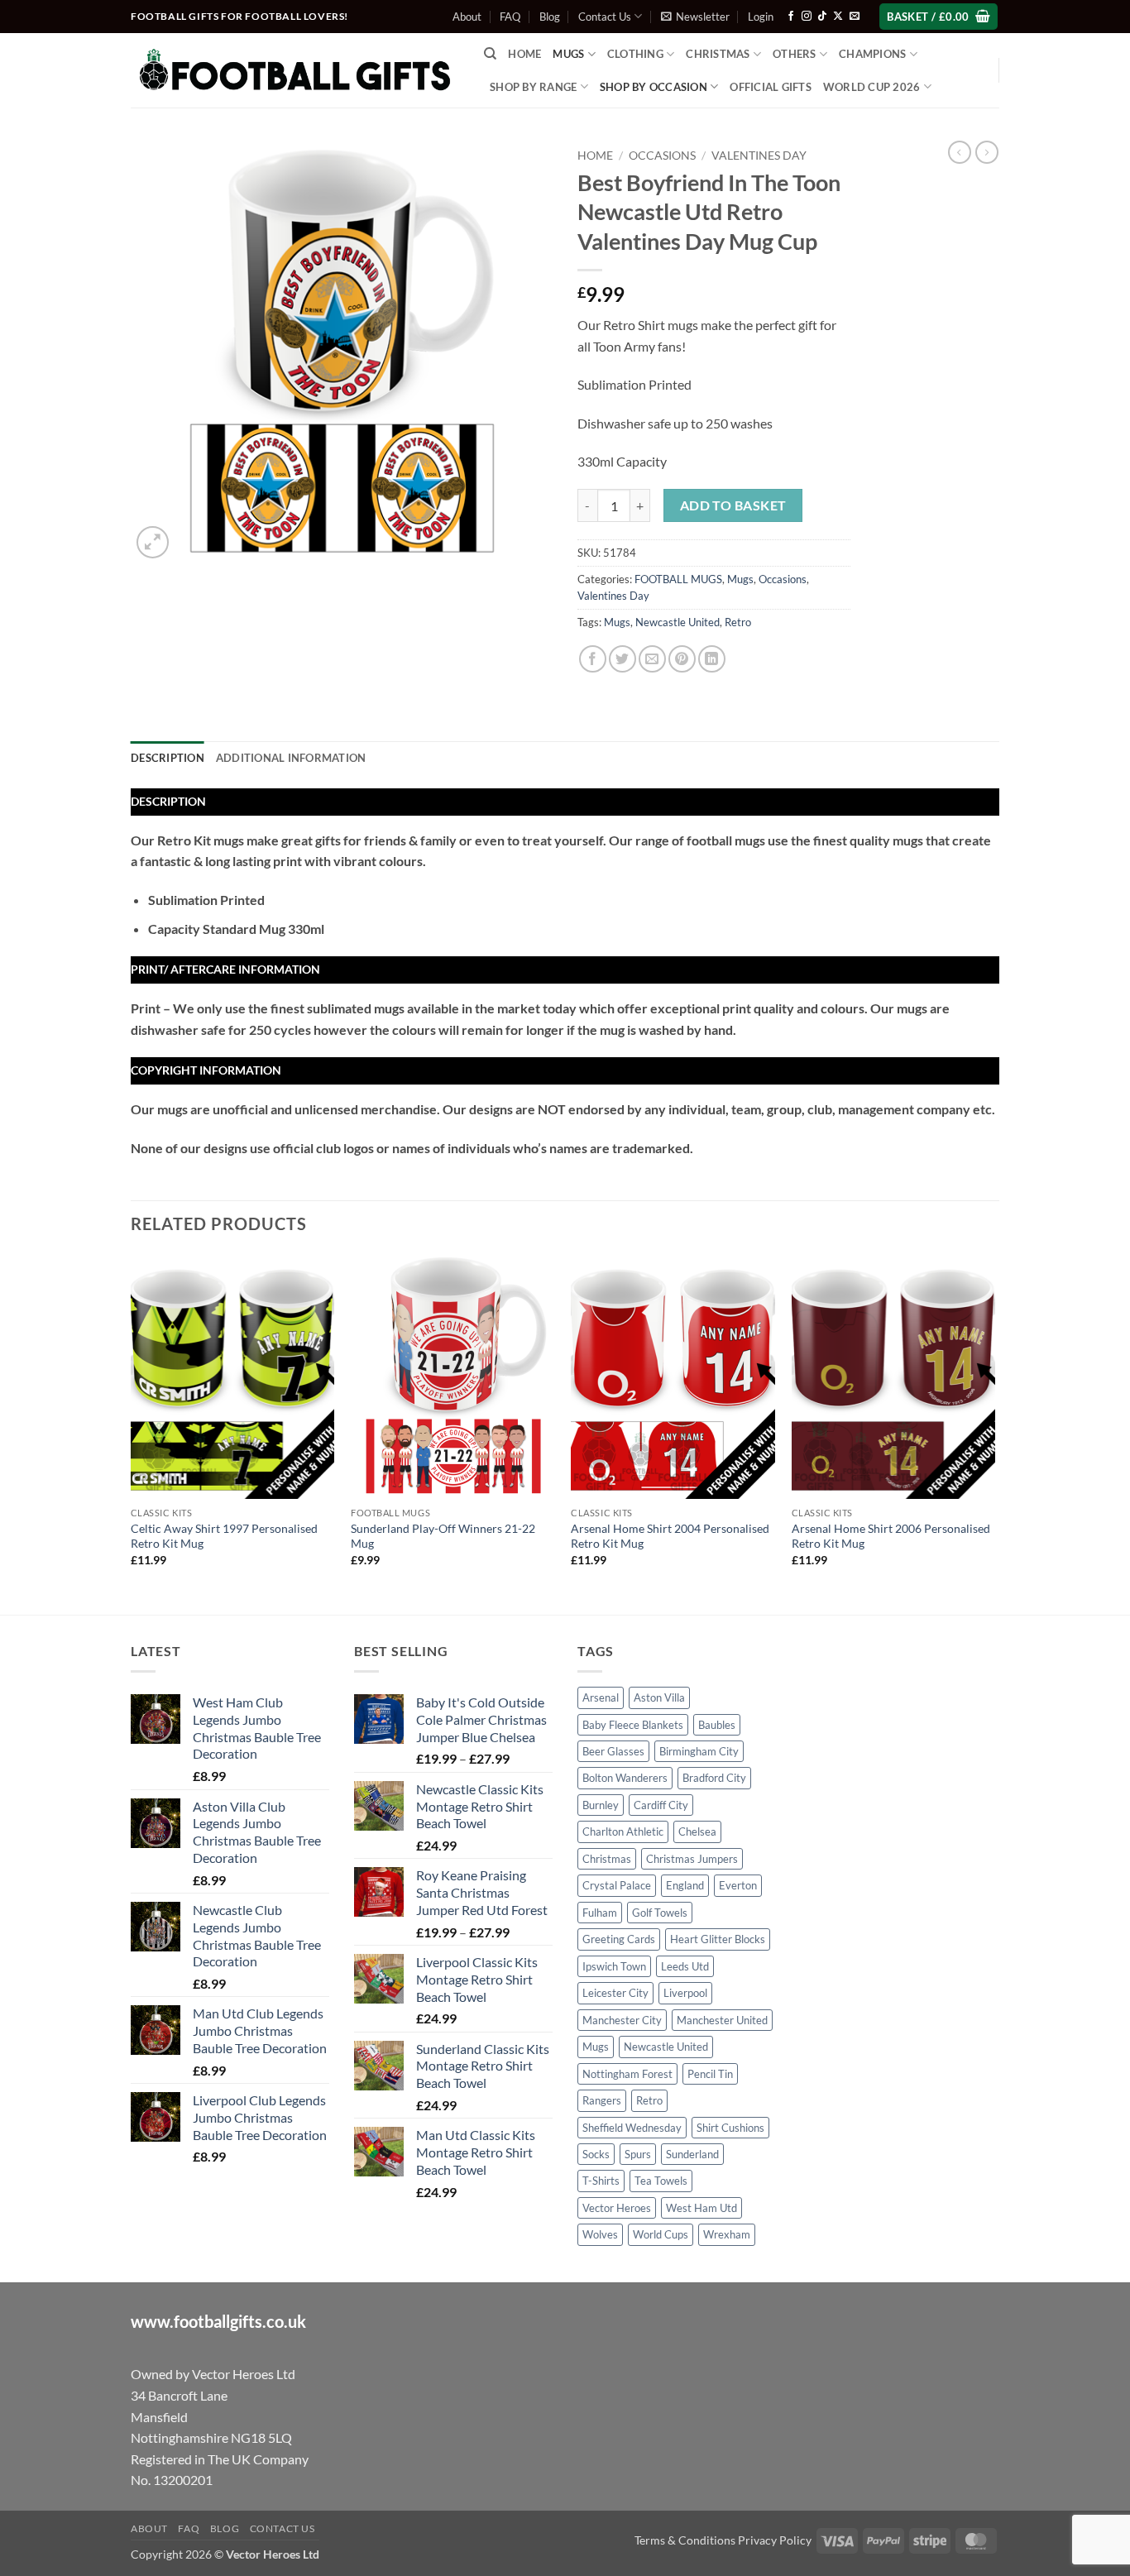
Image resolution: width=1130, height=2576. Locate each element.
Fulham (600, 1913)
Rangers (602, 2100)
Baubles (717, 1725)
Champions (872, 54)
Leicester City (615, 1993)
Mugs (568, 54)
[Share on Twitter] (622, 659)
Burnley (601, 1805)
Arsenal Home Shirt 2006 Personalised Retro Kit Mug (891, 1536)
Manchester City (622, 2020)
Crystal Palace (617, 1885)
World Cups (661, 2234)
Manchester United (722, 2020)
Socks (596, 2154)
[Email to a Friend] (652, 659)
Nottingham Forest (627, 2074)
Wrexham (727, 2234)
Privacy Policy (775, 2540)
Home (524, 54)
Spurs (638, 2154)
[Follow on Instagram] (807, 17)
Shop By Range (533, 87)
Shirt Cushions (730, 2128)
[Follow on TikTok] (822, 17)
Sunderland (692, 2154)
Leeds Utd (685, 1966)
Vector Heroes (617, 2208)
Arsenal (601, 1697)
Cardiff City (661, 1805)
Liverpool (685, 1993)
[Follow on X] (838, 17)
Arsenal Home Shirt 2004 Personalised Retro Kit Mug (670, 1536)
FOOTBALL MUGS (678, 579)
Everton (738, 1885)
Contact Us (605, 17)
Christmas (607, 1859)
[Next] (994, 1433)
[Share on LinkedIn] (712, 659)
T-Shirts (601, 2181)
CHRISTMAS (718, 54)
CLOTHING (635, 54)
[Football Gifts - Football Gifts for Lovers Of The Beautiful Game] (295, 70)
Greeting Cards (619, 1939)
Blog (550, 17)
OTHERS (795, 54)
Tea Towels (661, 2181)
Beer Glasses (613, 1751)
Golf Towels (660, 1913)
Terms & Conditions (685, 2540)
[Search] (490, 54)
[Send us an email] (855, 17)
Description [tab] (168, 758)
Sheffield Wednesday (632, 2128)
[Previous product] (987, 152)
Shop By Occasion (654, 87)
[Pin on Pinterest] (682, 659)
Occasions (662, 156)
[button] (695, 17)
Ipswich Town (614, 1966)
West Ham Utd (701, 2208)
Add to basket (733, 505)
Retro (738, 622)
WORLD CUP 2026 (872, 87)
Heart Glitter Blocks (718, 1939)
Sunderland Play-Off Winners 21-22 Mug (443, 1536)
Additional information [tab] (291, 758)
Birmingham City (699, 1751)
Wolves (600, 2234)
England (685, 1885)
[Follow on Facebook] (791, 17)
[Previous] (132, 1433)
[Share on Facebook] (593, 659)
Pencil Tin (710, 2074)
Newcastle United (678, 622)
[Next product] (960, 152)
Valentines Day (759, 156)
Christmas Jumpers (692, 1859)
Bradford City (714, 1778)
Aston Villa (659, 1697)
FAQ (510, 17)
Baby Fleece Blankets (633, 1725)
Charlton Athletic (623, 1831)
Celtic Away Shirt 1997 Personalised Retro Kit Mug (224, 1536)
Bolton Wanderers (625, 1778)
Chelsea (697, 1831)
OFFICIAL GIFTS (771, 87)
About (467, 17)
